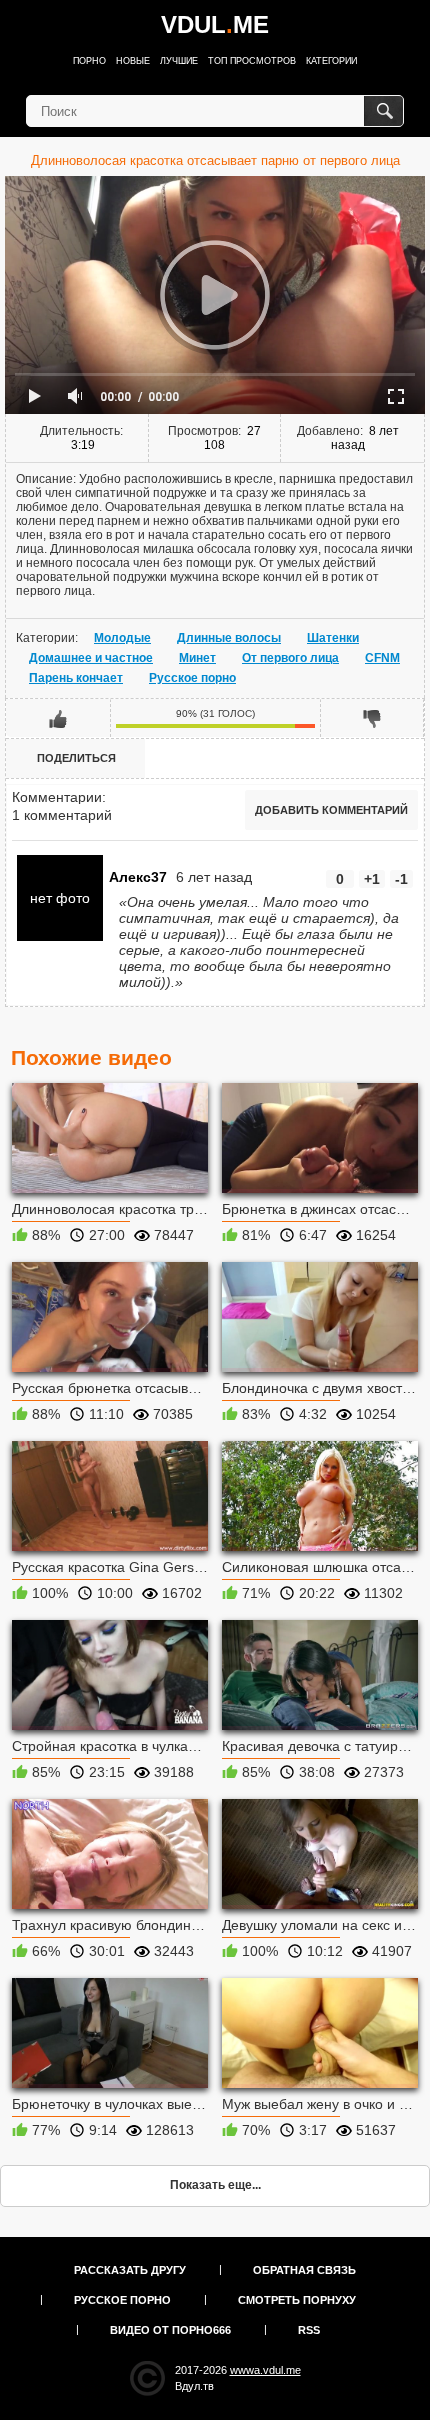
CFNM (382, 658)
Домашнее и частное (91, 658)
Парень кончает (76, 678)
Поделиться (76, 758)
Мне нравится (58, 718)
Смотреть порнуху (297, 2300)
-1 (401, 879)
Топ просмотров (252, 61)
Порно (89, 61)
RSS (309, 2330)
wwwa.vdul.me (265, 2370)
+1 (372, 879)
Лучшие (179, 61)
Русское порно (192, 678)
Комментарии (57, 797)
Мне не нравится (372, 718)
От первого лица (290, 658)
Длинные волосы (229, 638)
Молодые (122, 638)
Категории (331, 61)
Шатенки (333, 638)
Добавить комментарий (331, 810)
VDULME (215, 24)
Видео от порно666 (170, 2330)
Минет (197, 658)
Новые (133, 61)
